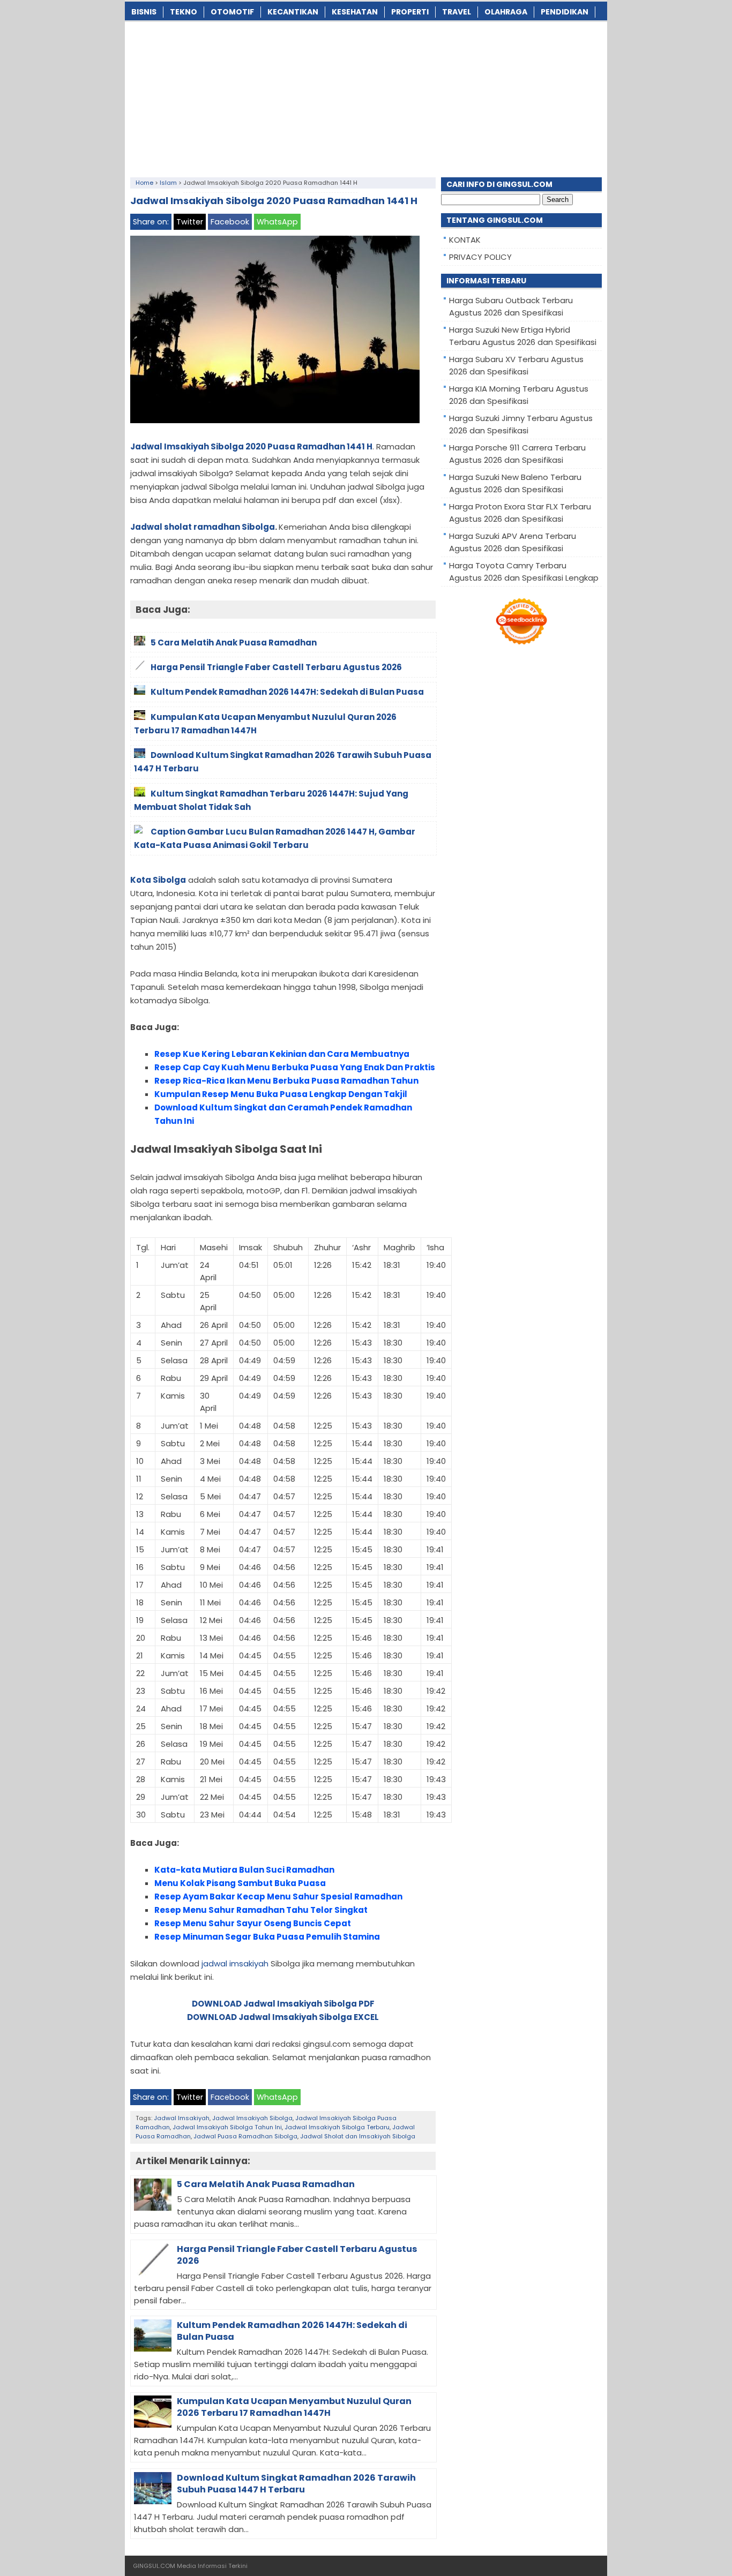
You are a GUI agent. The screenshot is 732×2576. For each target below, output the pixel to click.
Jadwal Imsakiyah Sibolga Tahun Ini (227, 2127)
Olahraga (506, 12)
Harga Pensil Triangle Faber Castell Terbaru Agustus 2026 (297, 2255)
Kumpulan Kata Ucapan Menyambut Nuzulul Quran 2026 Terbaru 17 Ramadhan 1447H (294, 2407)
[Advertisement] (366, 97)
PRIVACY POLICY (480, 257)
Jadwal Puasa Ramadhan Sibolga (245, 2136)
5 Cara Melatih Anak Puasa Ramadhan (266, 2184)
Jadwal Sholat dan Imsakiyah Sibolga (358, 2136)
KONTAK (465, 240)
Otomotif (232, 12)
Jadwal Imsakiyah (182, 2118)
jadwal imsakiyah (235, 1963)
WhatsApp (277, 222)
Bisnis (144, 12)
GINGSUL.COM (154, 2566)
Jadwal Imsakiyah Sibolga (252, 2118)
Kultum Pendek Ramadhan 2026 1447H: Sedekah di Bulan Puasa (292, 2331)
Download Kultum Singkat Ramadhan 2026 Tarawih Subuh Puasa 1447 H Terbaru (296, 2484)
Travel (457, 12)
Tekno (184, 12)
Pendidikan (565, 12)
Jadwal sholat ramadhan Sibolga (203, 527)
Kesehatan (355, 12)
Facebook (230, 222)
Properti (410, 12)
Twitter (190, 222)
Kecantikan (293, 12)
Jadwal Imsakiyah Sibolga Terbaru (337, 2127)
